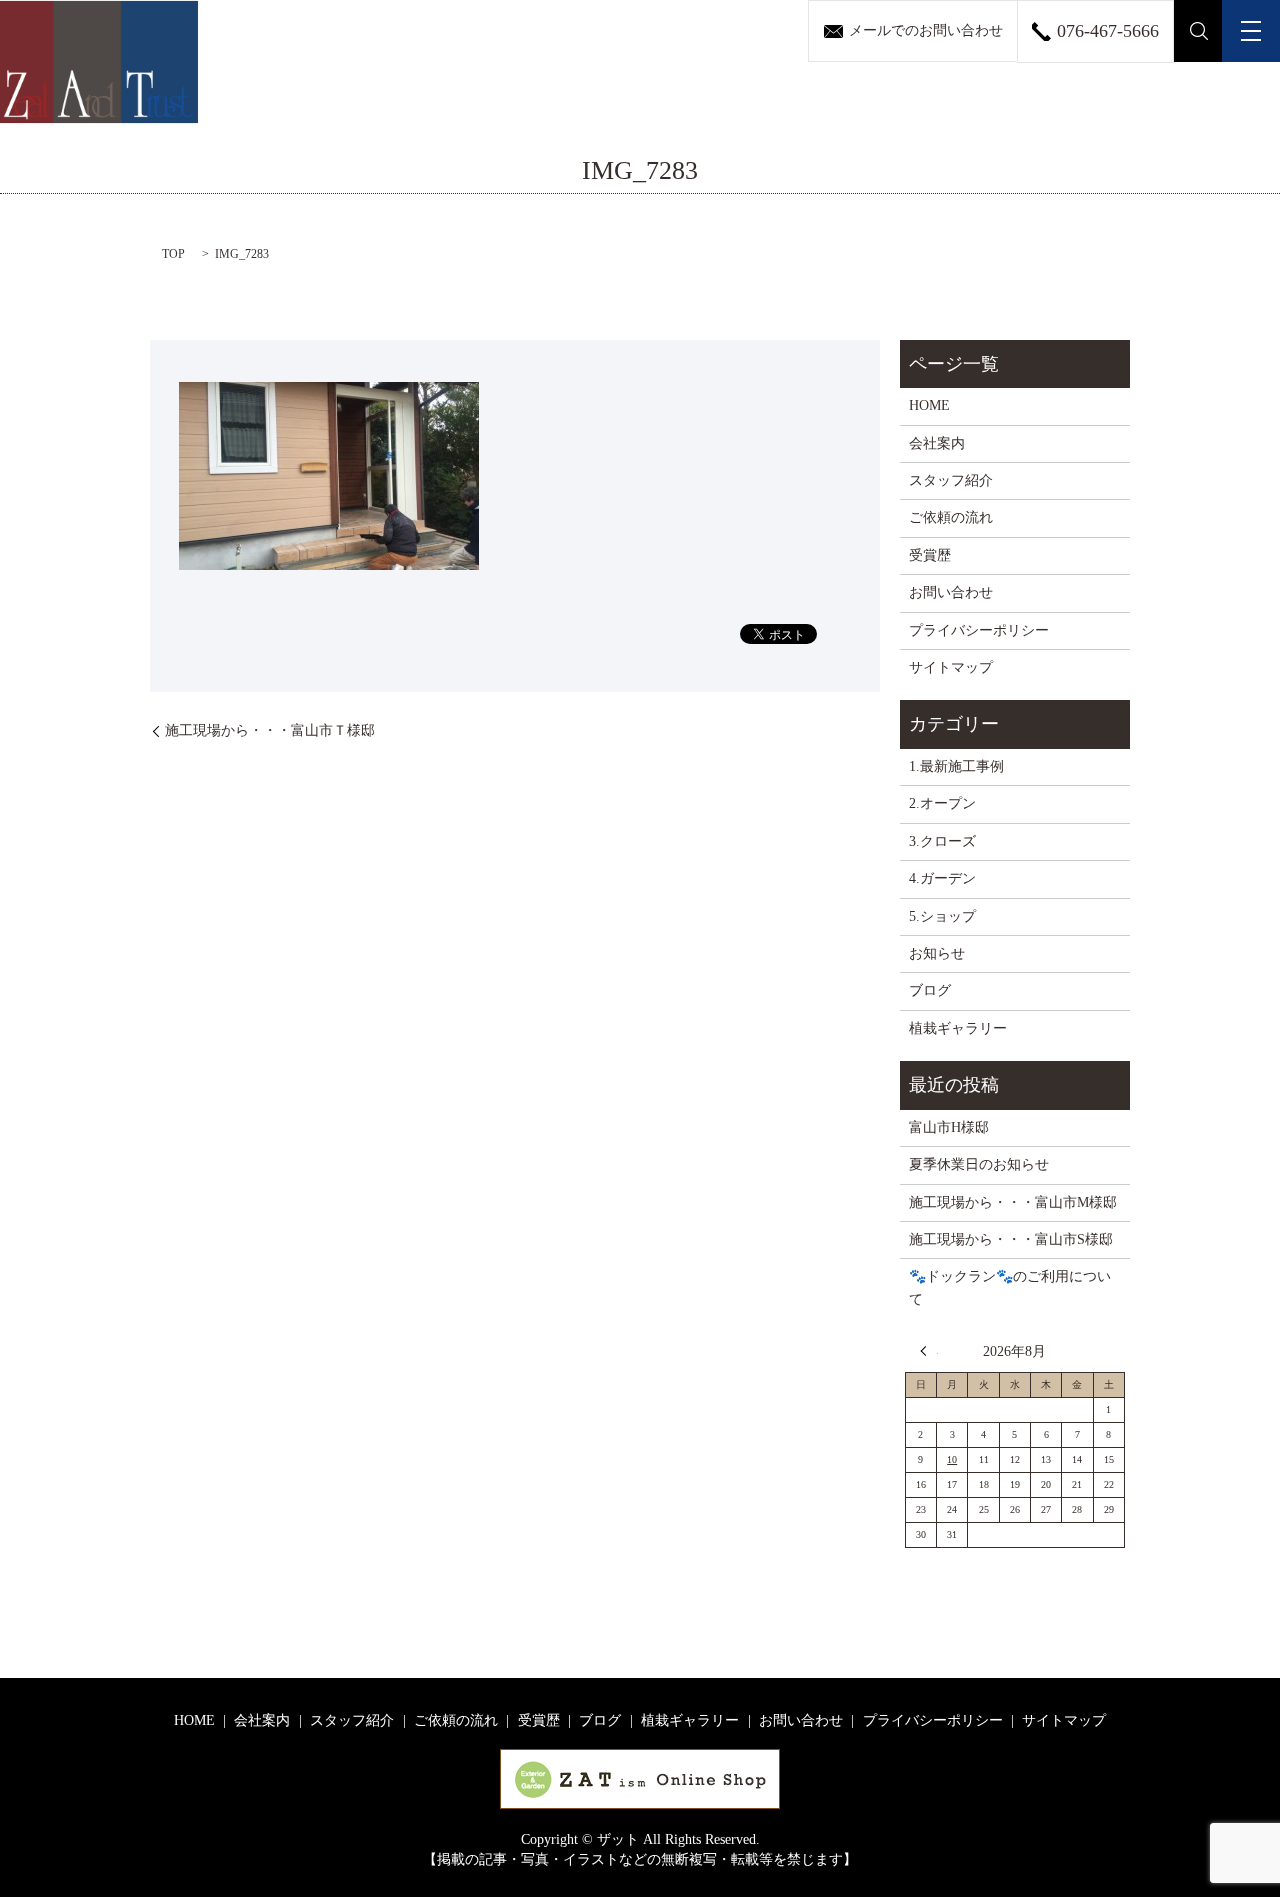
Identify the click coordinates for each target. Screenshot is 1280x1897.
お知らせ (937, 953)
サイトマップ (951, 667)
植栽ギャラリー (958, 1028)
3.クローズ (942, 841)
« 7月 (929, 1351)
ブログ (930, 990)
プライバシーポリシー (979, 630)
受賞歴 (930, 555)
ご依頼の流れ (951, 517)
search (1198, 31)
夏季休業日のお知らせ (979, 1164)
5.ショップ (942, 916)
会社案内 (937, 443)
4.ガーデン (942, 878)
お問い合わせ (951, 592)
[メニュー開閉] (1251, 31)
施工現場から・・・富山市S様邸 (1011, 1239)
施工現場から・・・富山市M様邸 (1013, 1202)
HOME (929, 405)
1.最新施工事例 (956, 766)
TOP (173, 254)
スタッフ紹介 (951, 480)
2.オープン (942, 803)
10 (952, 1459)
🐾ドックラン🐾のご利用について (1010, 1287)
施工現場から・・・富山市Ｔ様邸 (270, 730)
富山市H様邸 (949, 1127)
